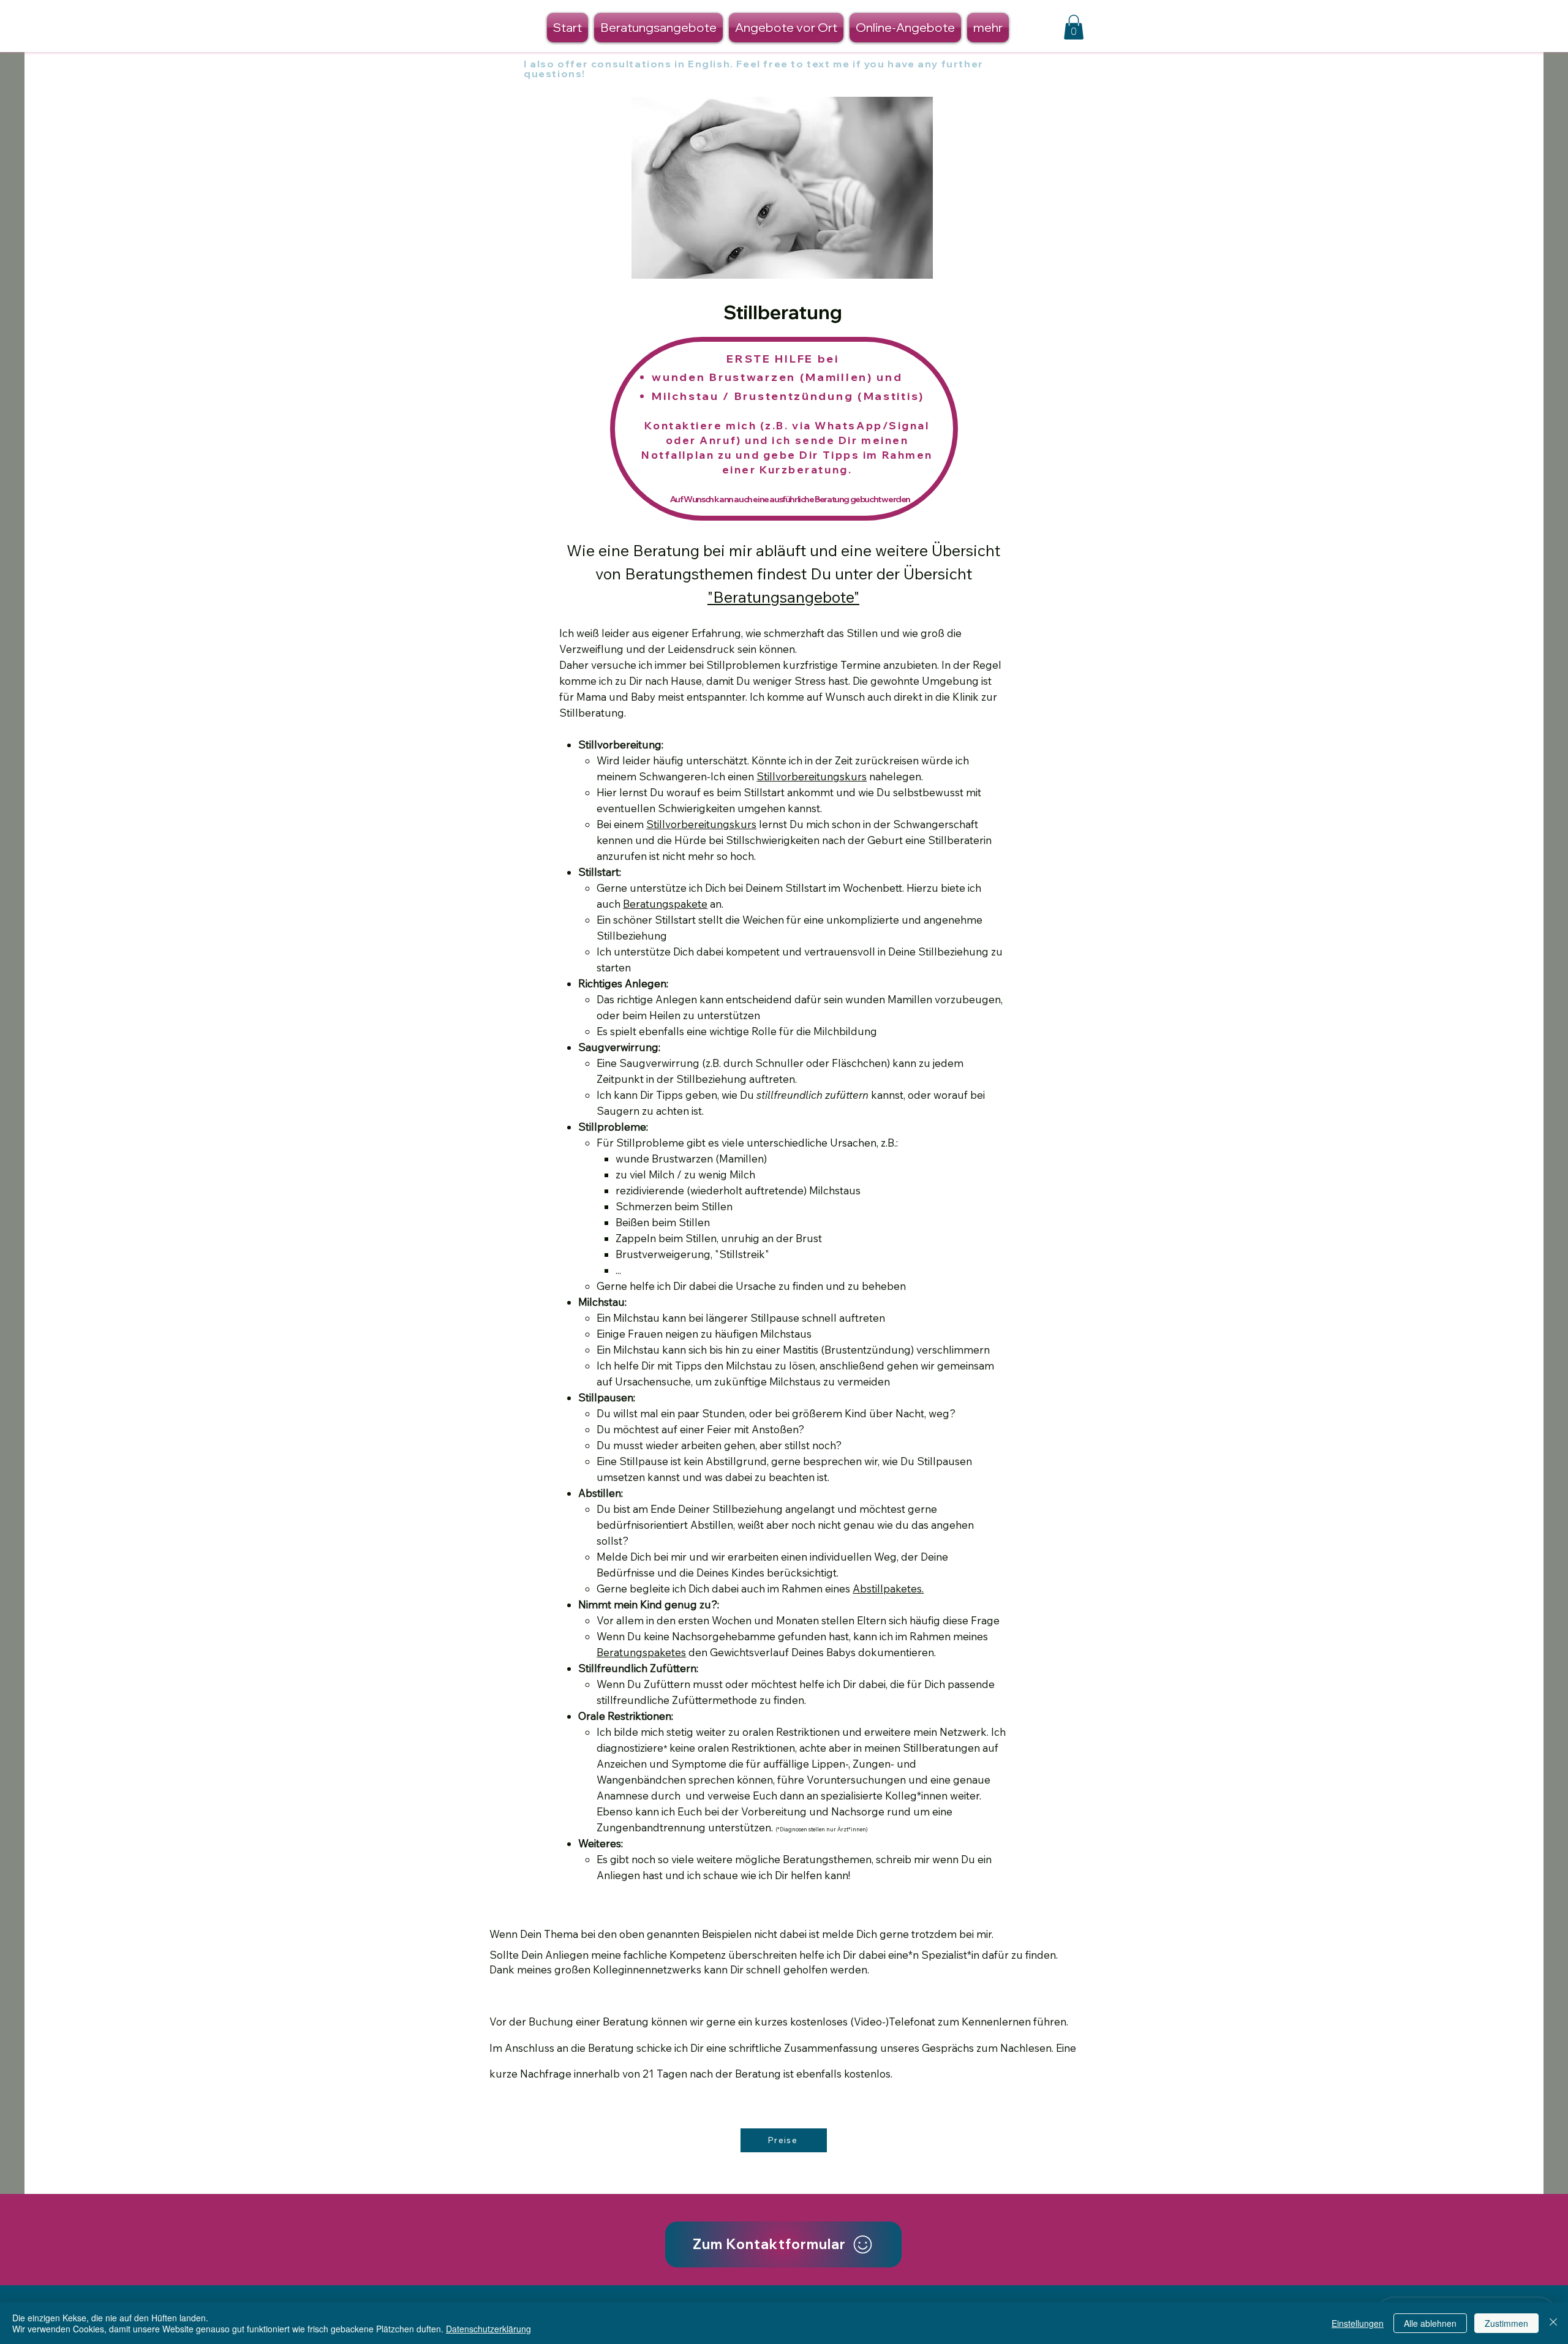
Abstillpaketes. (888, 1588)
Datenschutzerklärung (488, 2329)
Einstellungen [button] (1358, 2323)
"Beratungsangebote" (783, 597)
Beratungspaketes (641, 1652)
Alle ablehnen (1430, 2323)
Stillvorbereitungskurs (812, 776)
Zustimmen (1506, 2323)
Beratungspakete (665, 904)
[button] (1074, 27)
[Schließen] (1553, 2323)
